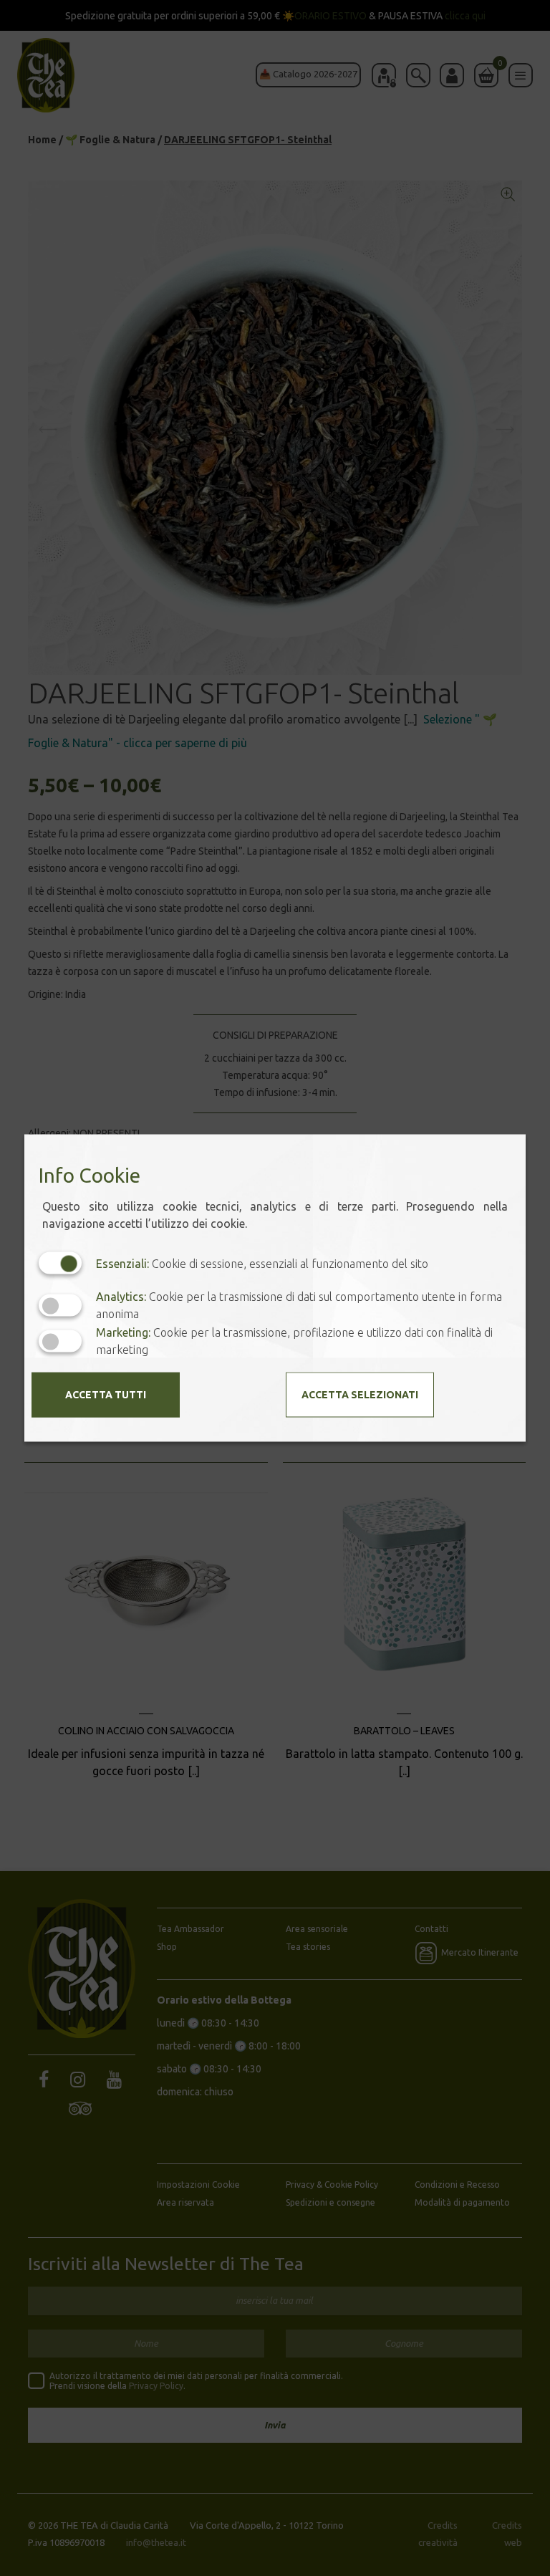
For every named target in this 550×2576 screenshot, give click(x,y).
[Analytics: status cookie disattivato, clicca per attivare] (60, 1305)
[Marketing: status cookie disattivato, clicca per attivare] (60, 1341)
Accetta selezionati (360, 1395)
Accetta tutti (106, 1395)
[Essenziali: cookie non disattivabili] (60, 1263)
